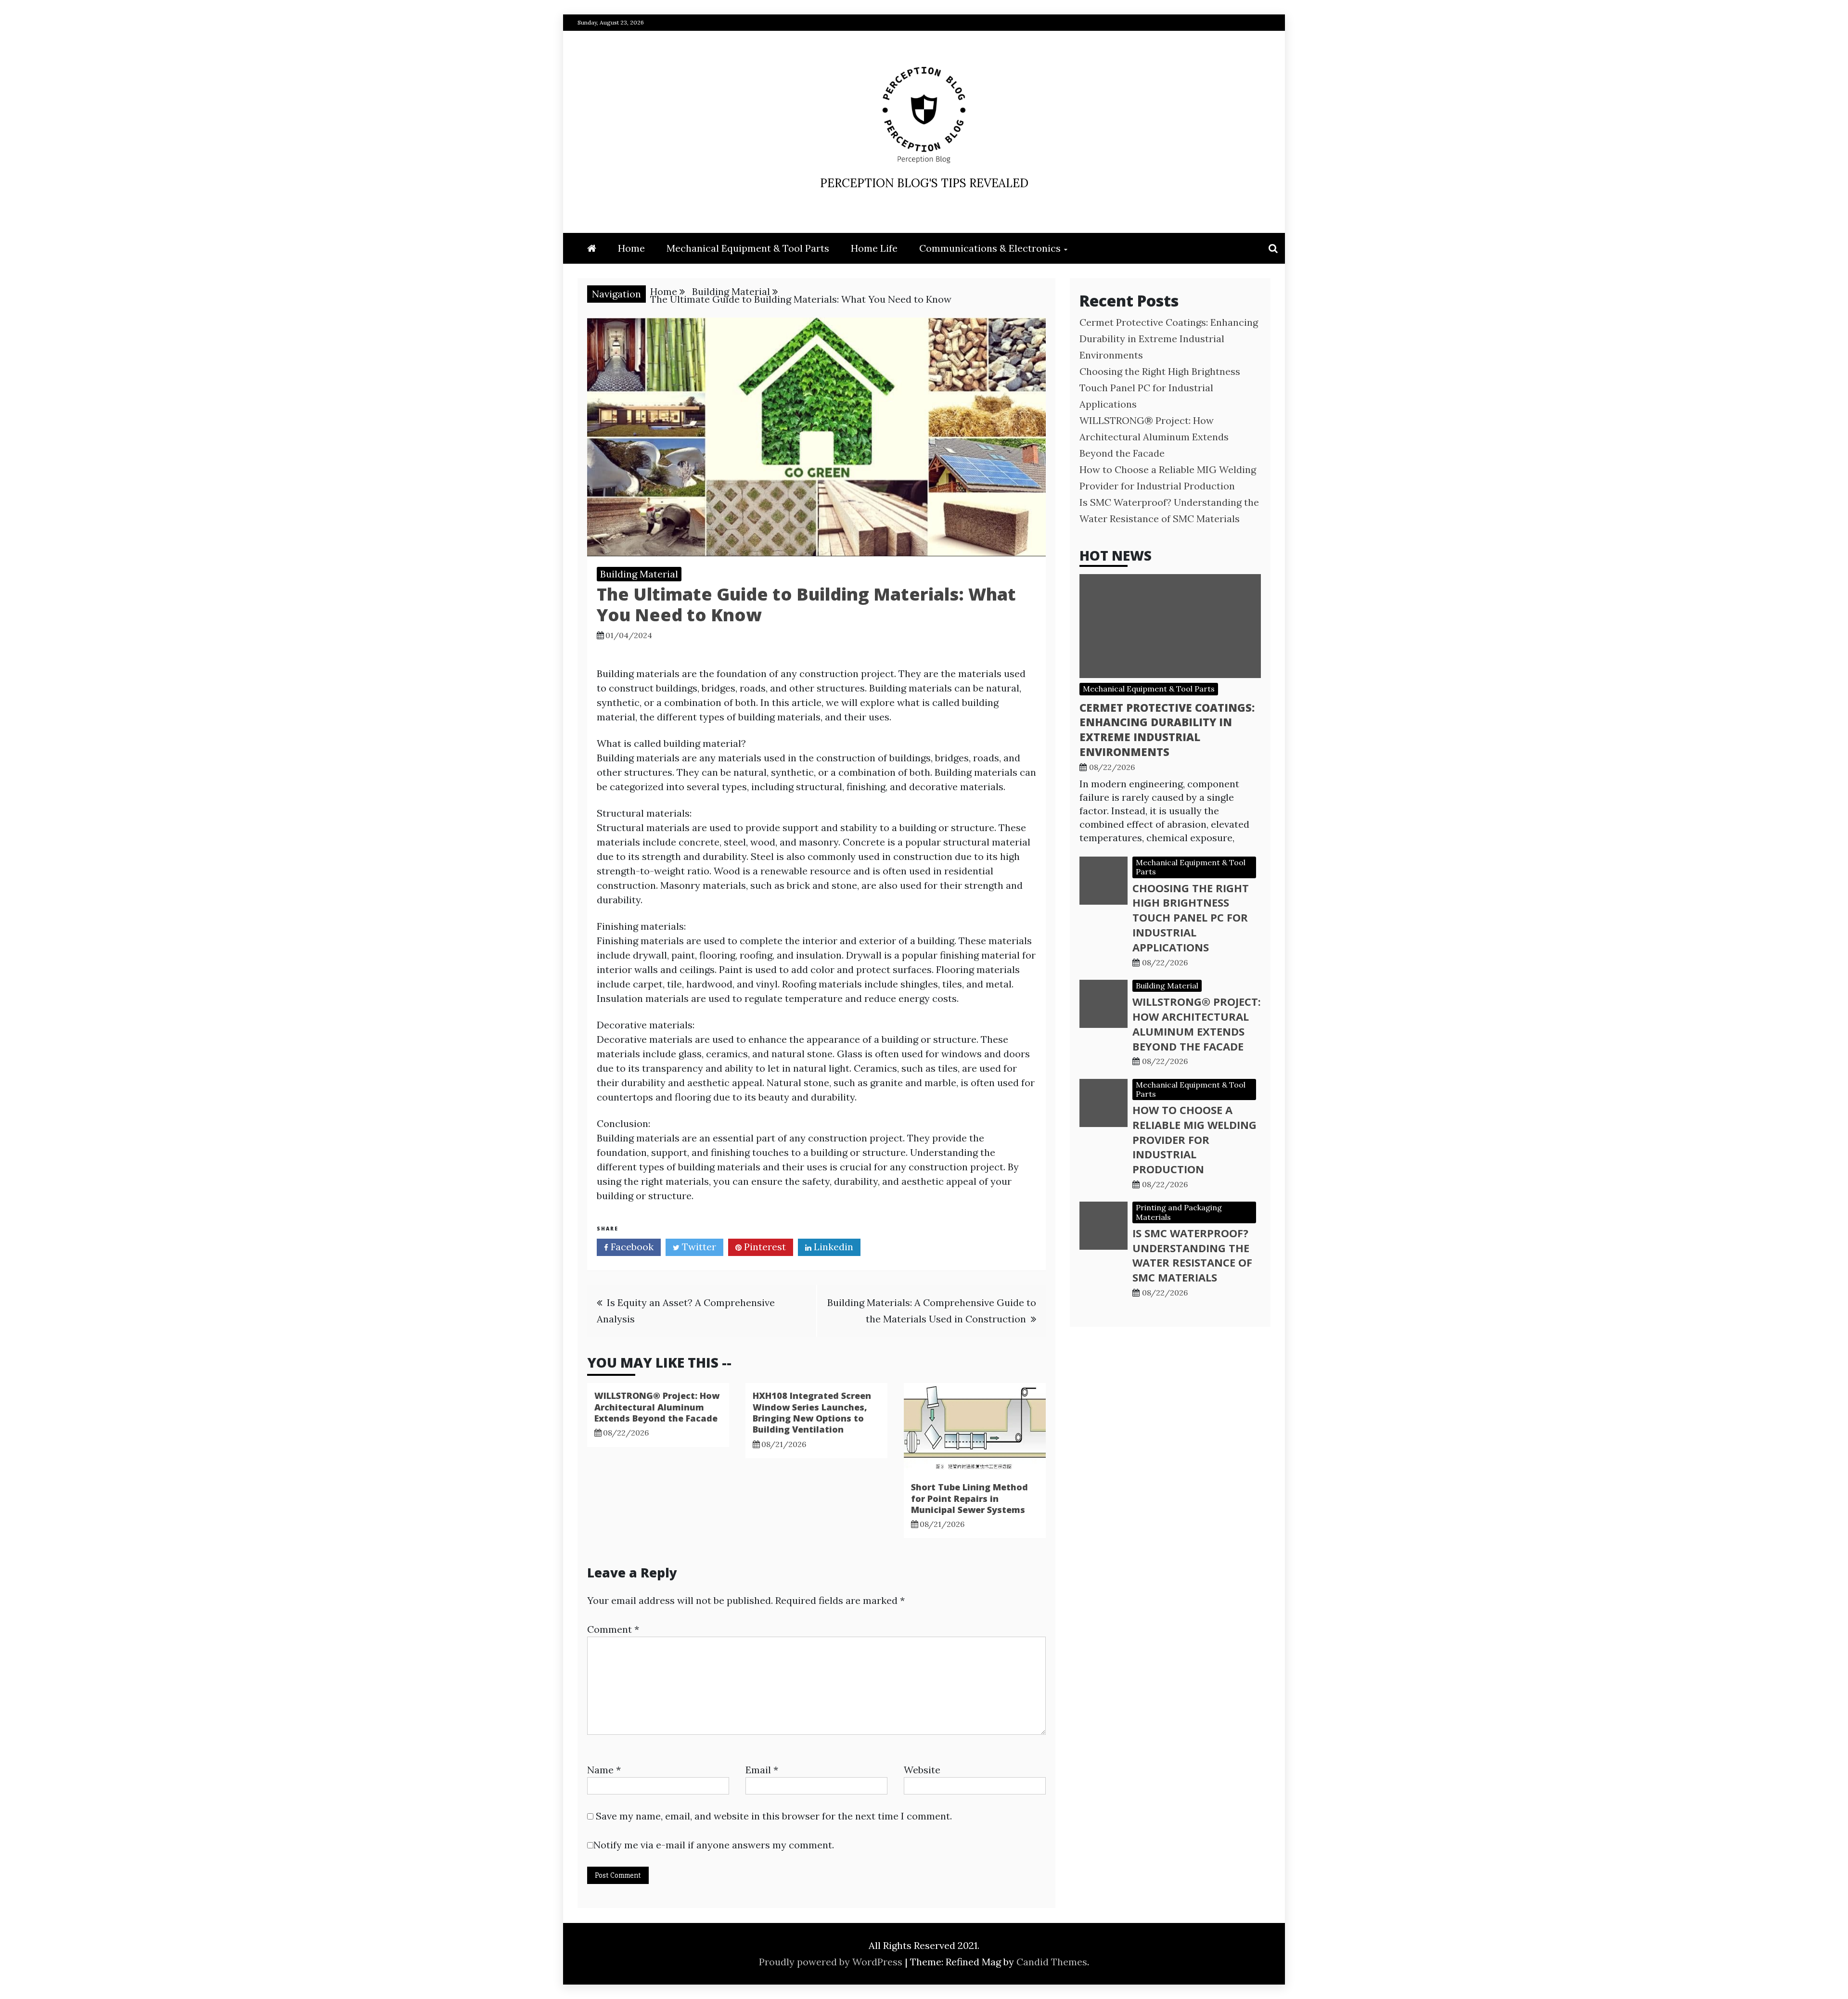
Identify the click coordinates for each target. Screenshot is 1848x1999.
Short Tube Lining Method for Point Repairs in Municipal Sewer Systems (969, 1498)
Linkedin (832, 1247)
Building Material (639, 574)
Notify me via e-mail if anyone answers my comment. (714, 1845)
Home (631, 248)
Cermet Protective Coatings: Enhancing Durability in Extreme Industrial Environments (1169, 339)
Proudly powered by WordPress (832, 1962)
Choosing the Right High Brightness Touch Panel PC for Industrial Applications (1160, 388)
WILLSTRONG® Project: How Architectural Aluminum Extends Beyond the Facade (657, 1407)
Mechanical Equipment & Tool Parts (748, 248)
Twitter (698, 1247)
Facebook (631, 1247)
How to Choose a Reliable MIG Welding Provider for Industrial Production (1194, 1139)
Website (922, 1770)
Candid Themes (1052, 1962)
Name (604, 1770)
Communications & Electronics (990, 248)
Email (762, 1770)
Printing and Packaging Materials (1179, 1212)
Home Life (874, 248)
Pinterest (764, 1247)
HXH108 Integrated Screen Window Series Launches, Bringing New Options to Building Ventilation (812, 1412)
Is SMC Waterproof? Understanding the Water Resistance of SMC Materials (1192, 1255)
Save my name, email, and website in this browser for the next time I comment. (774, 1816)
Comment (613, 1629)
